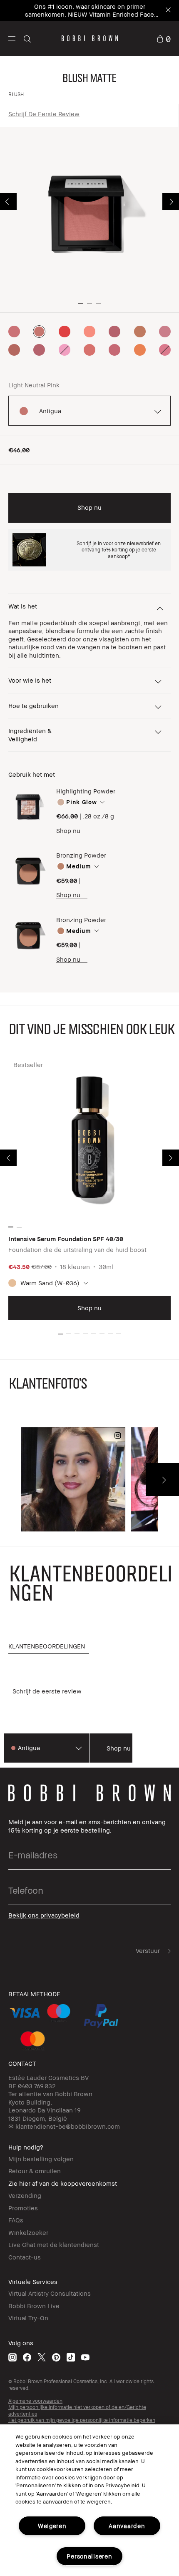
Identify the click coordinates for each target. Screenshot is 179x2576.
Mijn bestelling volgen (41, 2159)
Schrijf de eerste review (44, 114)
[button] (12, 38)
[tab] (49, 1647)
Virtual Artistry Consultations (50, 2293)
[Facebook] (27, 2357)
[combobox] (111, 802)
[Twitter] (42, 2357)
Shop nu (68, 830)
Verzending (25, 2195)
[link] (164, 38)
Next (171, 202)
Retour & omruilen (35, 2171)
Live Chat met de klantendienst (54, 2244)
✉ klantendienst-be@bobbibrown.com (64, 2126)
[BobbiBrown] (90, 38)
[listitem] (89, 1189)
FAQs (16, 2220)
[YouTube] (85, 2357)
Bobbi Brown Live (34, 2306)
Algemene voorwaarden (35, 2401)
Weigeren (52, 2526)
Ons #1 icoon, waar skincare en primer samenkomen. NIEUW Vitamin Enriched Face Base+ (89, 14)
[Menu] (12, 38)
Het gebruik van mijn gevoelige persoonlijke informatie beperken (82, 2420)
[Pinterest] (56, 2357)
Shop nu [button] (89, 507)
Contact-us (25, 2257)
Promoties (23, 2208)
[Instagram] (12, 2357)
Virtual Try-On (28, 2318)
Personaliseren (89, 2556)
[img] (28, 807)
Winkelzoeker (28, 2232)
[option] (14, 332)
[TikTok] (71, 2357)
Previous (8, 202)
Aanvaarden (127, 2526)
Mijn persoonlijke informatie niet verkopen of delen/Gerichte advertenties (77, 2410)
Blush (16, 94)
